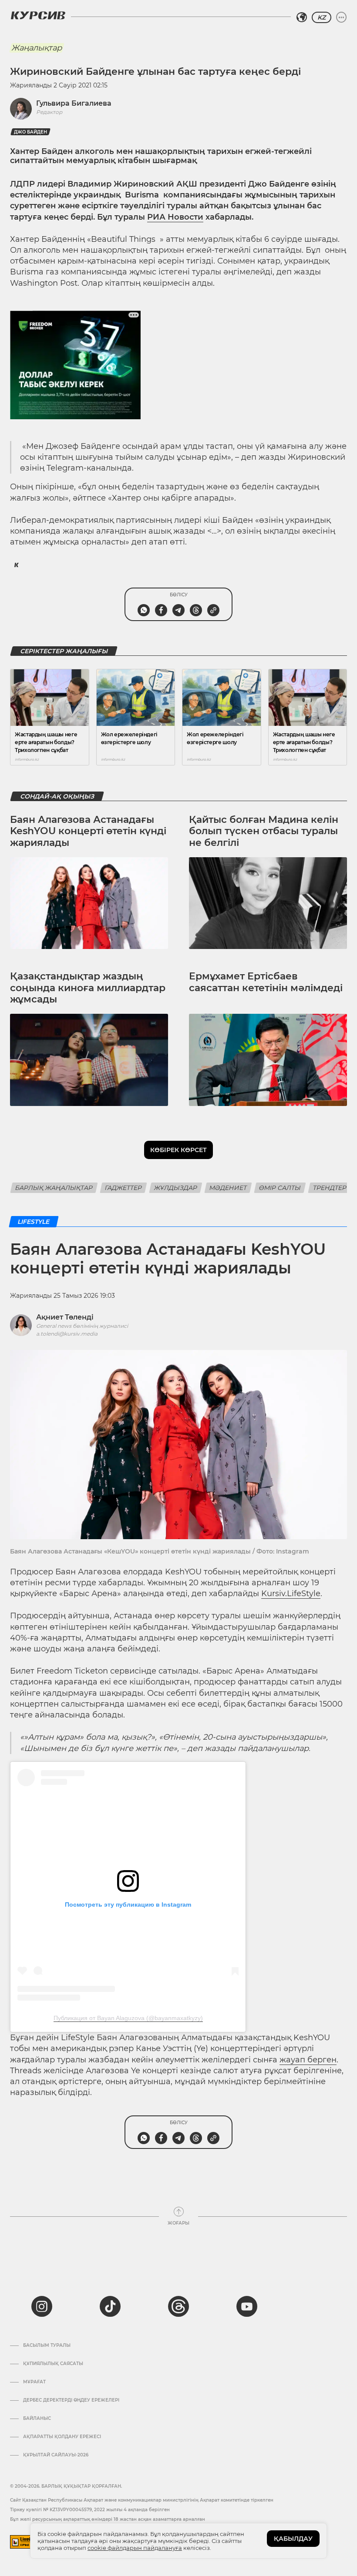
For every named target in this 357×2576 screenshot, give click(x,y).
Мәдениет (228, 1188)
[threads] (178, 2306)
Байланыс (37, 2419)
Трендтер (330, 1188)
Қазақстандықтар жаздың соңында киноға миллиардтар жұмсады (88, 988)
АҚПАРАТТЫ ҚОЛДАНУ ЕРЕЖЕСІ (62, 2437)
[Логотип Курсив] (38, 15)
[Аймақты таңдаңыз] (302, 17)
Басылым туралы (47, 2345)
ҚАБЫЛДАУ (293, 2539)
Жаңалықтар (37, 48)
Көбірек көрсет (178, 1150)
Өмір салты (280, 1188)
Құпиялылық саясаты (53, 2364)
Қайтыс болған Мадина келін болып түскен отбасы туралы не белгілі (264, 831)
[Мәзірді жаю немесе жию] (341, 17)
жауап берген (308, 2060)
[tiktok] (110, 2306)
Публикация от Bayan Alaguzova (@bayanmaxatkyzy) (128, 2018)
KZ (322, 17)
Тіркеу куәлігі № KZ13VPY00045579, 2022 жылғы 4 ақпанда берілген (90, 2510)
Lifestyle (34, 1222)
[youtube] (247, 2306)
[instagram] (42, 2306)
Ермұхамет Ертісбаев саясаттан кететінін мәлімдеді (266, 982)
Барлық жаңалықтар (54, 1188)
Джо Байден (30, 132)
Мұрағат (34, 2382)
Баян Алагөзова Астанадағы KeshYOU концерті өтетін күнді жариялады (88, 831)
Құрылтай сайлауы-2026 (56, 2455)
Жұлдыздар (176, 1188)
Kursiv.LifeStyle (291, 1594)
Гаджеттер (123, 1188)
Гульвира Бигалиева (74, 103)
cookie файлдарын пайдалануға (135, 2548)
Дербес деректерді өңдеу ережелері (71, 2400)
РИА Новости (175, 217)
